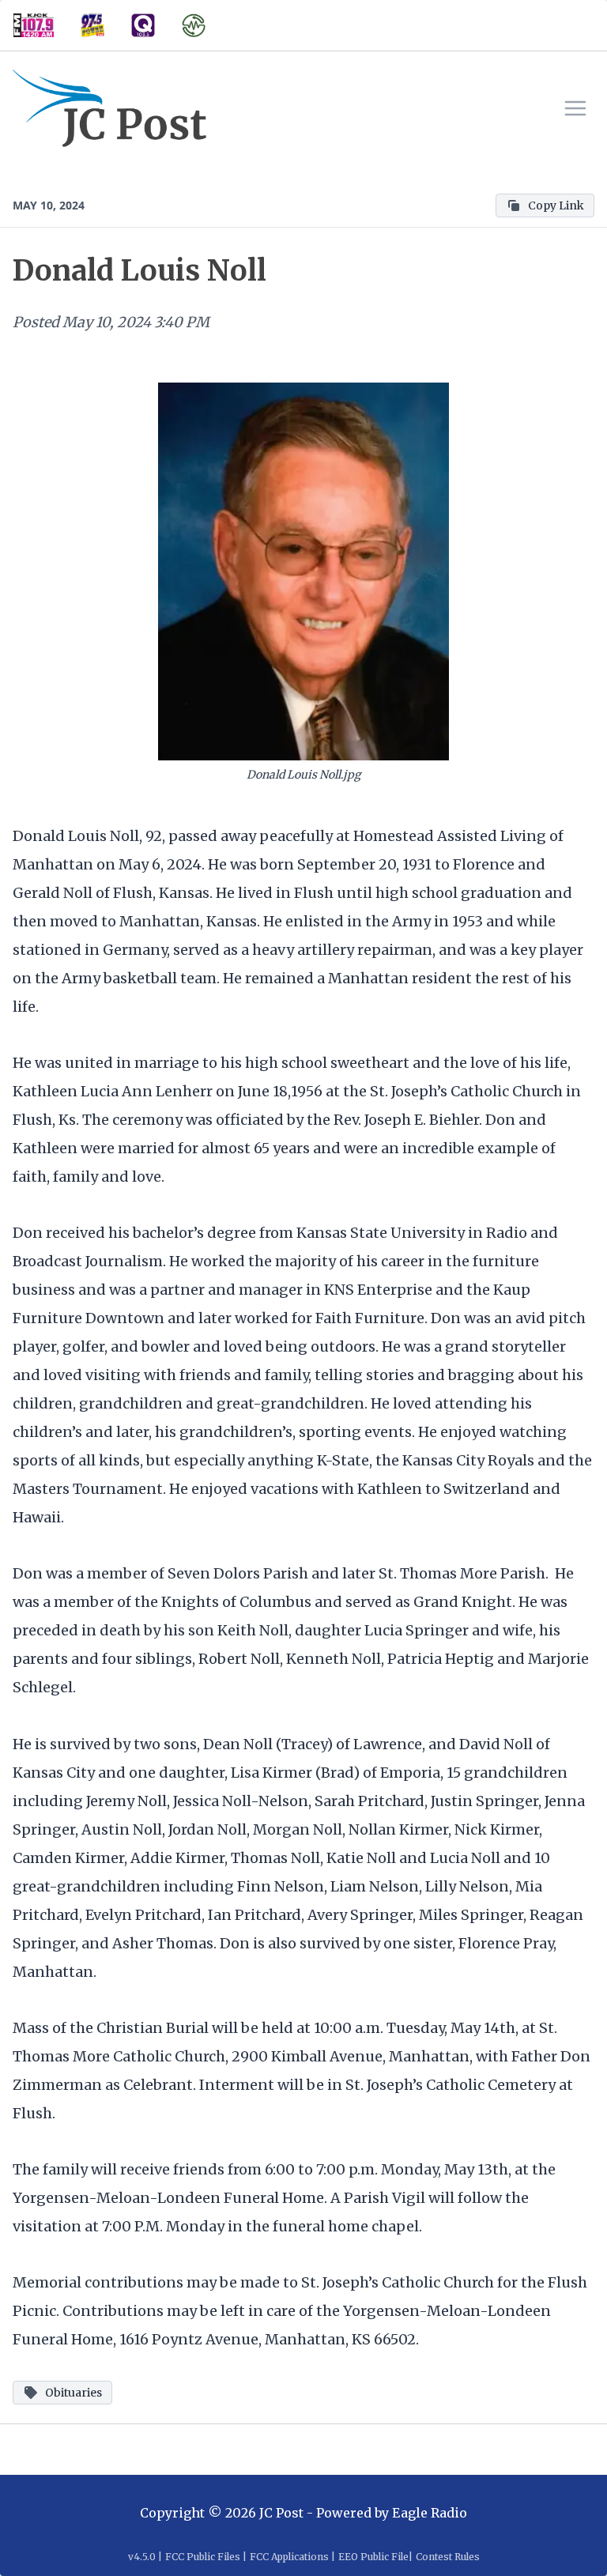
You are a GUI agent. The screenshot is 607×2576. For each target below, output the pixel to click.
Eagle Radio (430, 2513)
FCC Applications (289, 2557)
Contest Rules (448, 2557)
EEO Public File (373, 2557)
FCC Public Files (203, 2557)
